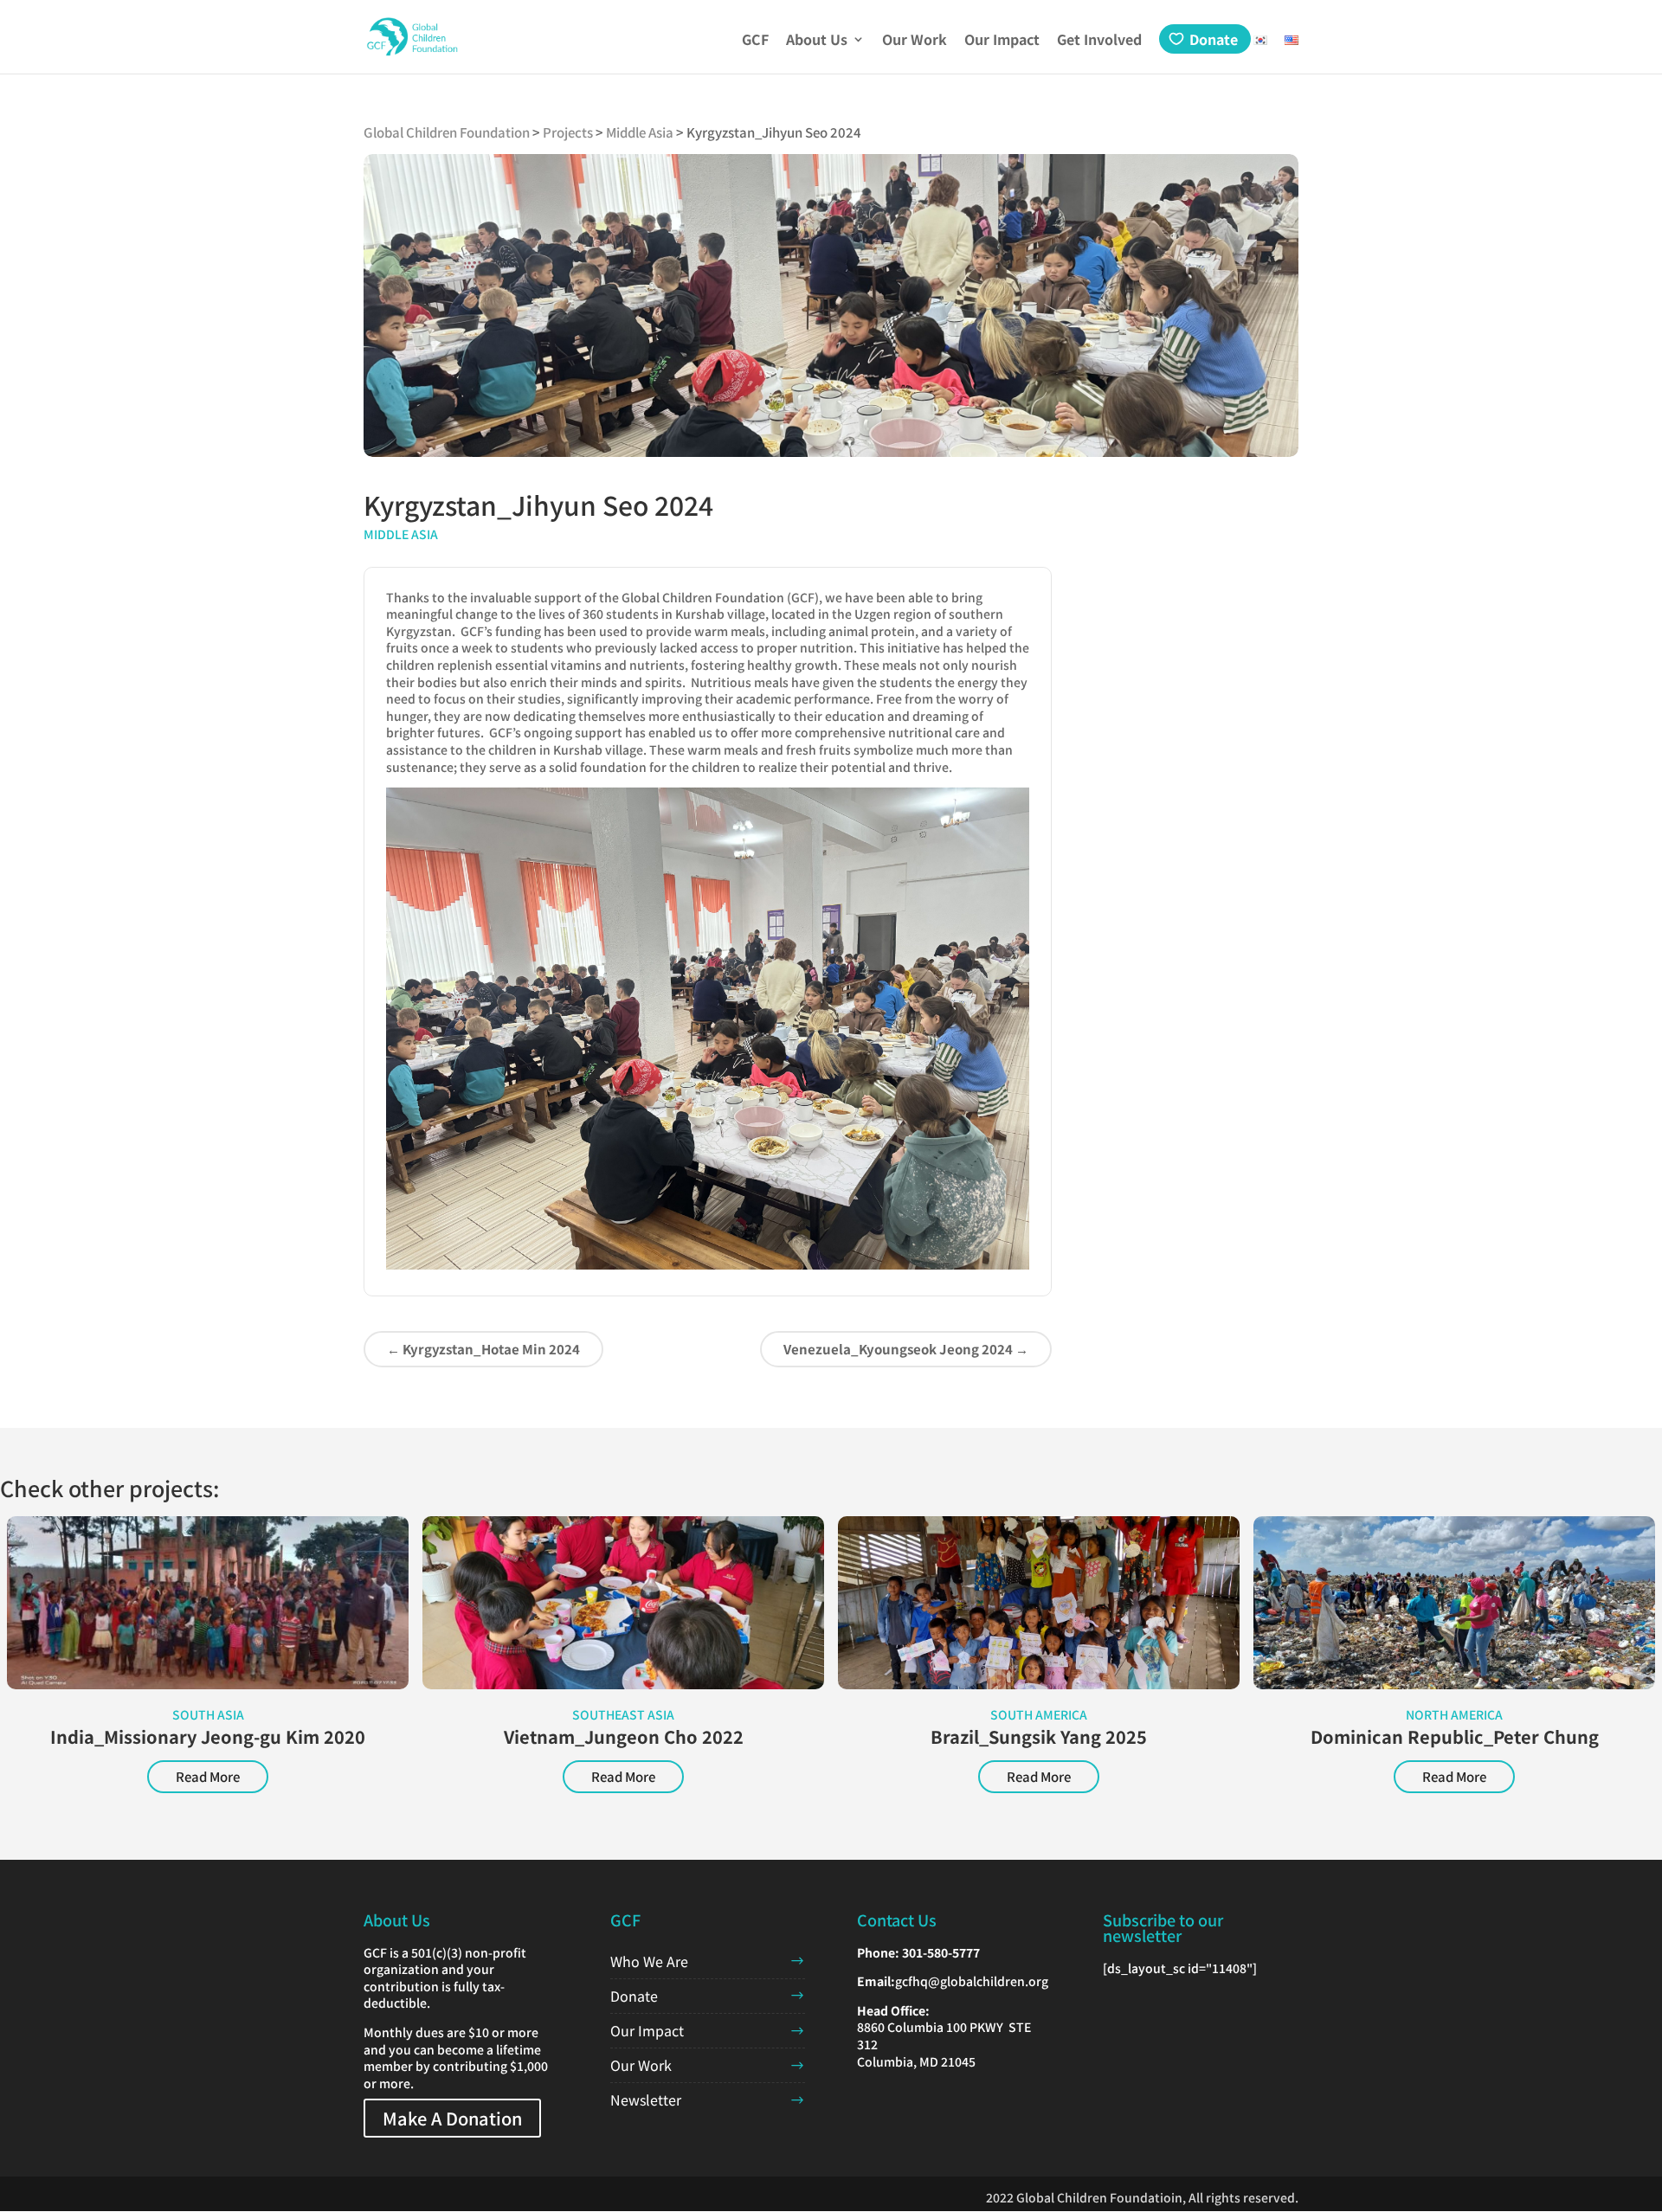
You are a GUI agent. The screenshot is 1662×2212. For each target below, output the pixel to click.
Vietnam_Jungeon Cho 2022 (624, 1736)
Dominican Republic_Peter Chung (1455, 1736)
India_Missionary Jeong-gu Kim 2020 (208, 1736)
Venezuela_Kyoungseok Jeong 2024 (906, 1349)
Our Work (915, 41)
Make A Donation (452, 2118)
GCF (755, 41)
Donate (1214, 39)
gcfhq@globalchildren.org (972, 1981)
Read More (208, 1776)
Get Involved (1099, 41)
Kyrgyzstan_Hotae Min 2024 (483, 1349)
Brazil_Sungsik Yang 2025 (1039, 1736)
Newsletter (646, 2099)
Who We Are (649, 1961)
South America (1039, 1714)
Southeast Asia (623, 1714)
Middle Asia (401, 534)
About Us (817, 41)
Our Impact (1002, 41)
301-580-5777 (941, 1952)
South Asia (208, 1714)
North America (1454, 1714)
